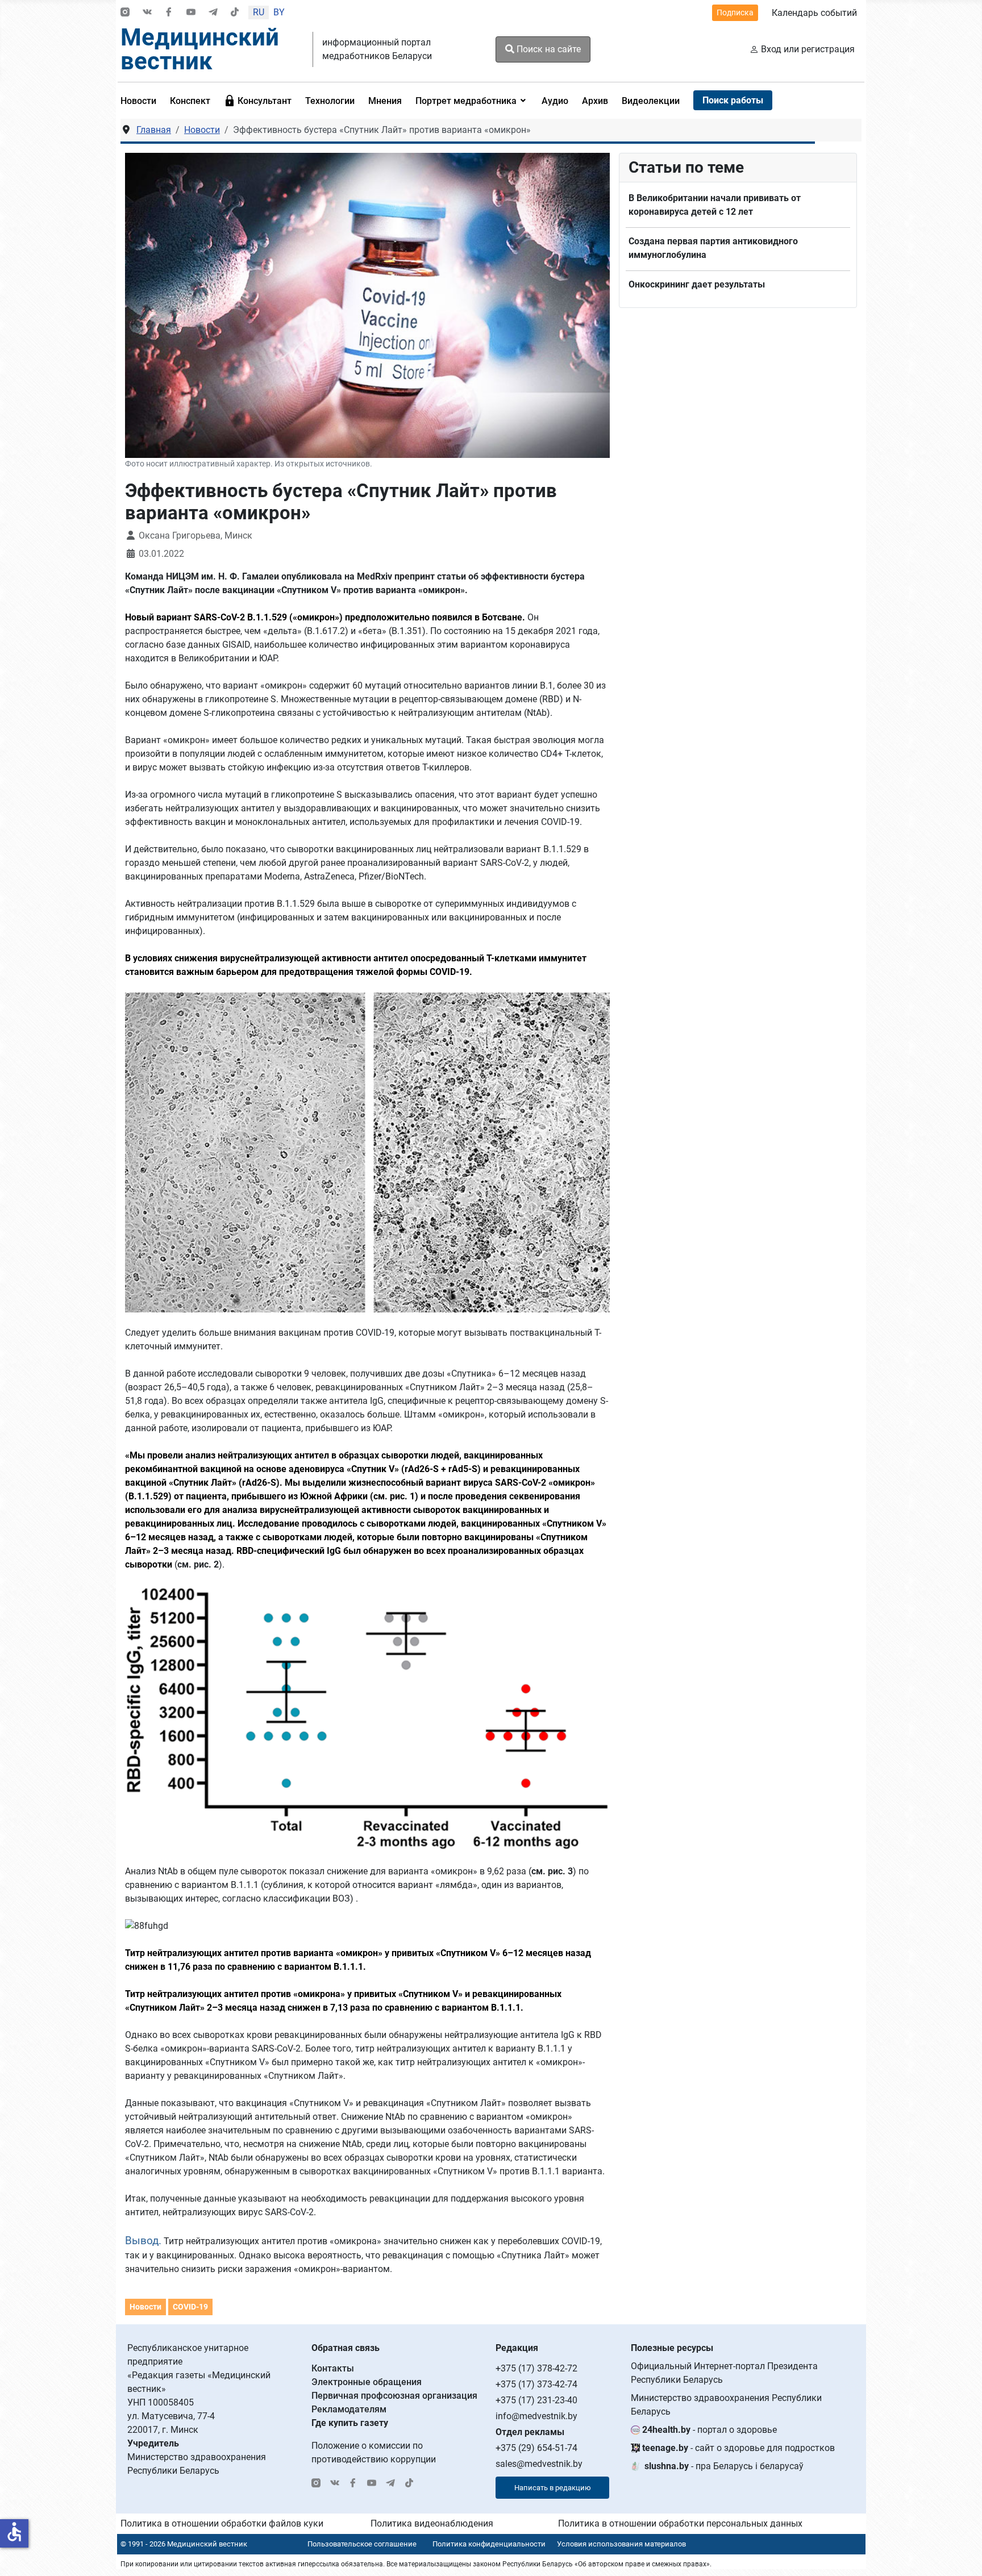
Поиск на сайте (548, 49)
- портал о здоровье (710, 2430)
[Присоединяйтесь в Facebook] (169, 13)
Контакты (333, 2368)
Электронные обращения (367, 2382)
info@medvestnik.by (536, 2416)
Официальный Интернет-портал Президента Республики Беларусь (724, 2373)
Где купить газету (350, 2423)
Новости (145, 2307)
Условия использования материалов (621, 2544)
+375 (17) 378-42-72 (536, 2368)
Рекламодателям (349, 2409)
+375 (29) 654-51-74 (536, 2448)
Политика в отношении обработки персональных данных (680, 2523)
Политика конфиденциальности (489, 2544)
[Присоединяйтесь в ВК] (147, 13)
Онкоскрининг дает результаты (698, 284)
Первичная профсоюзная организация (394, 2396)
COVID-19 (190, 2307)
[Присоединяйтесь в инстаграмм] (125, 13)
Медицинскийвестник (200, 49)
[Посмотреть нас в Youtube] (191, 13)
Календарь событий (814, 13)
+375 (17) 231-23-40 (536, 2400)
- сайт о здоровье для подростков (738, 2448)
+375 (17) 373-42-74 (536, 2384)
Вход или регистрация (808, 49)
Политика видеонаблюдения (432, 2523)
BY (279, 12)
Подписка (735, 12)
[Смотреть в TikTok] (235, 13)
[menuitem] (142, 101)
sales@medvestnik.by (539, 2464)
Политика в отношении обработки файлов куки (222, 2523)
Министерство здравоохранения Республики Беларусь (726, 2405)
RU (259, 12)
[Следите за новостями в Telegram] (213, 13)
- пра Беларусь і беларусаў (724, 2466)
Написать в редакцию (553, 2488)
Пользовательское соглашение (362, 2544)
